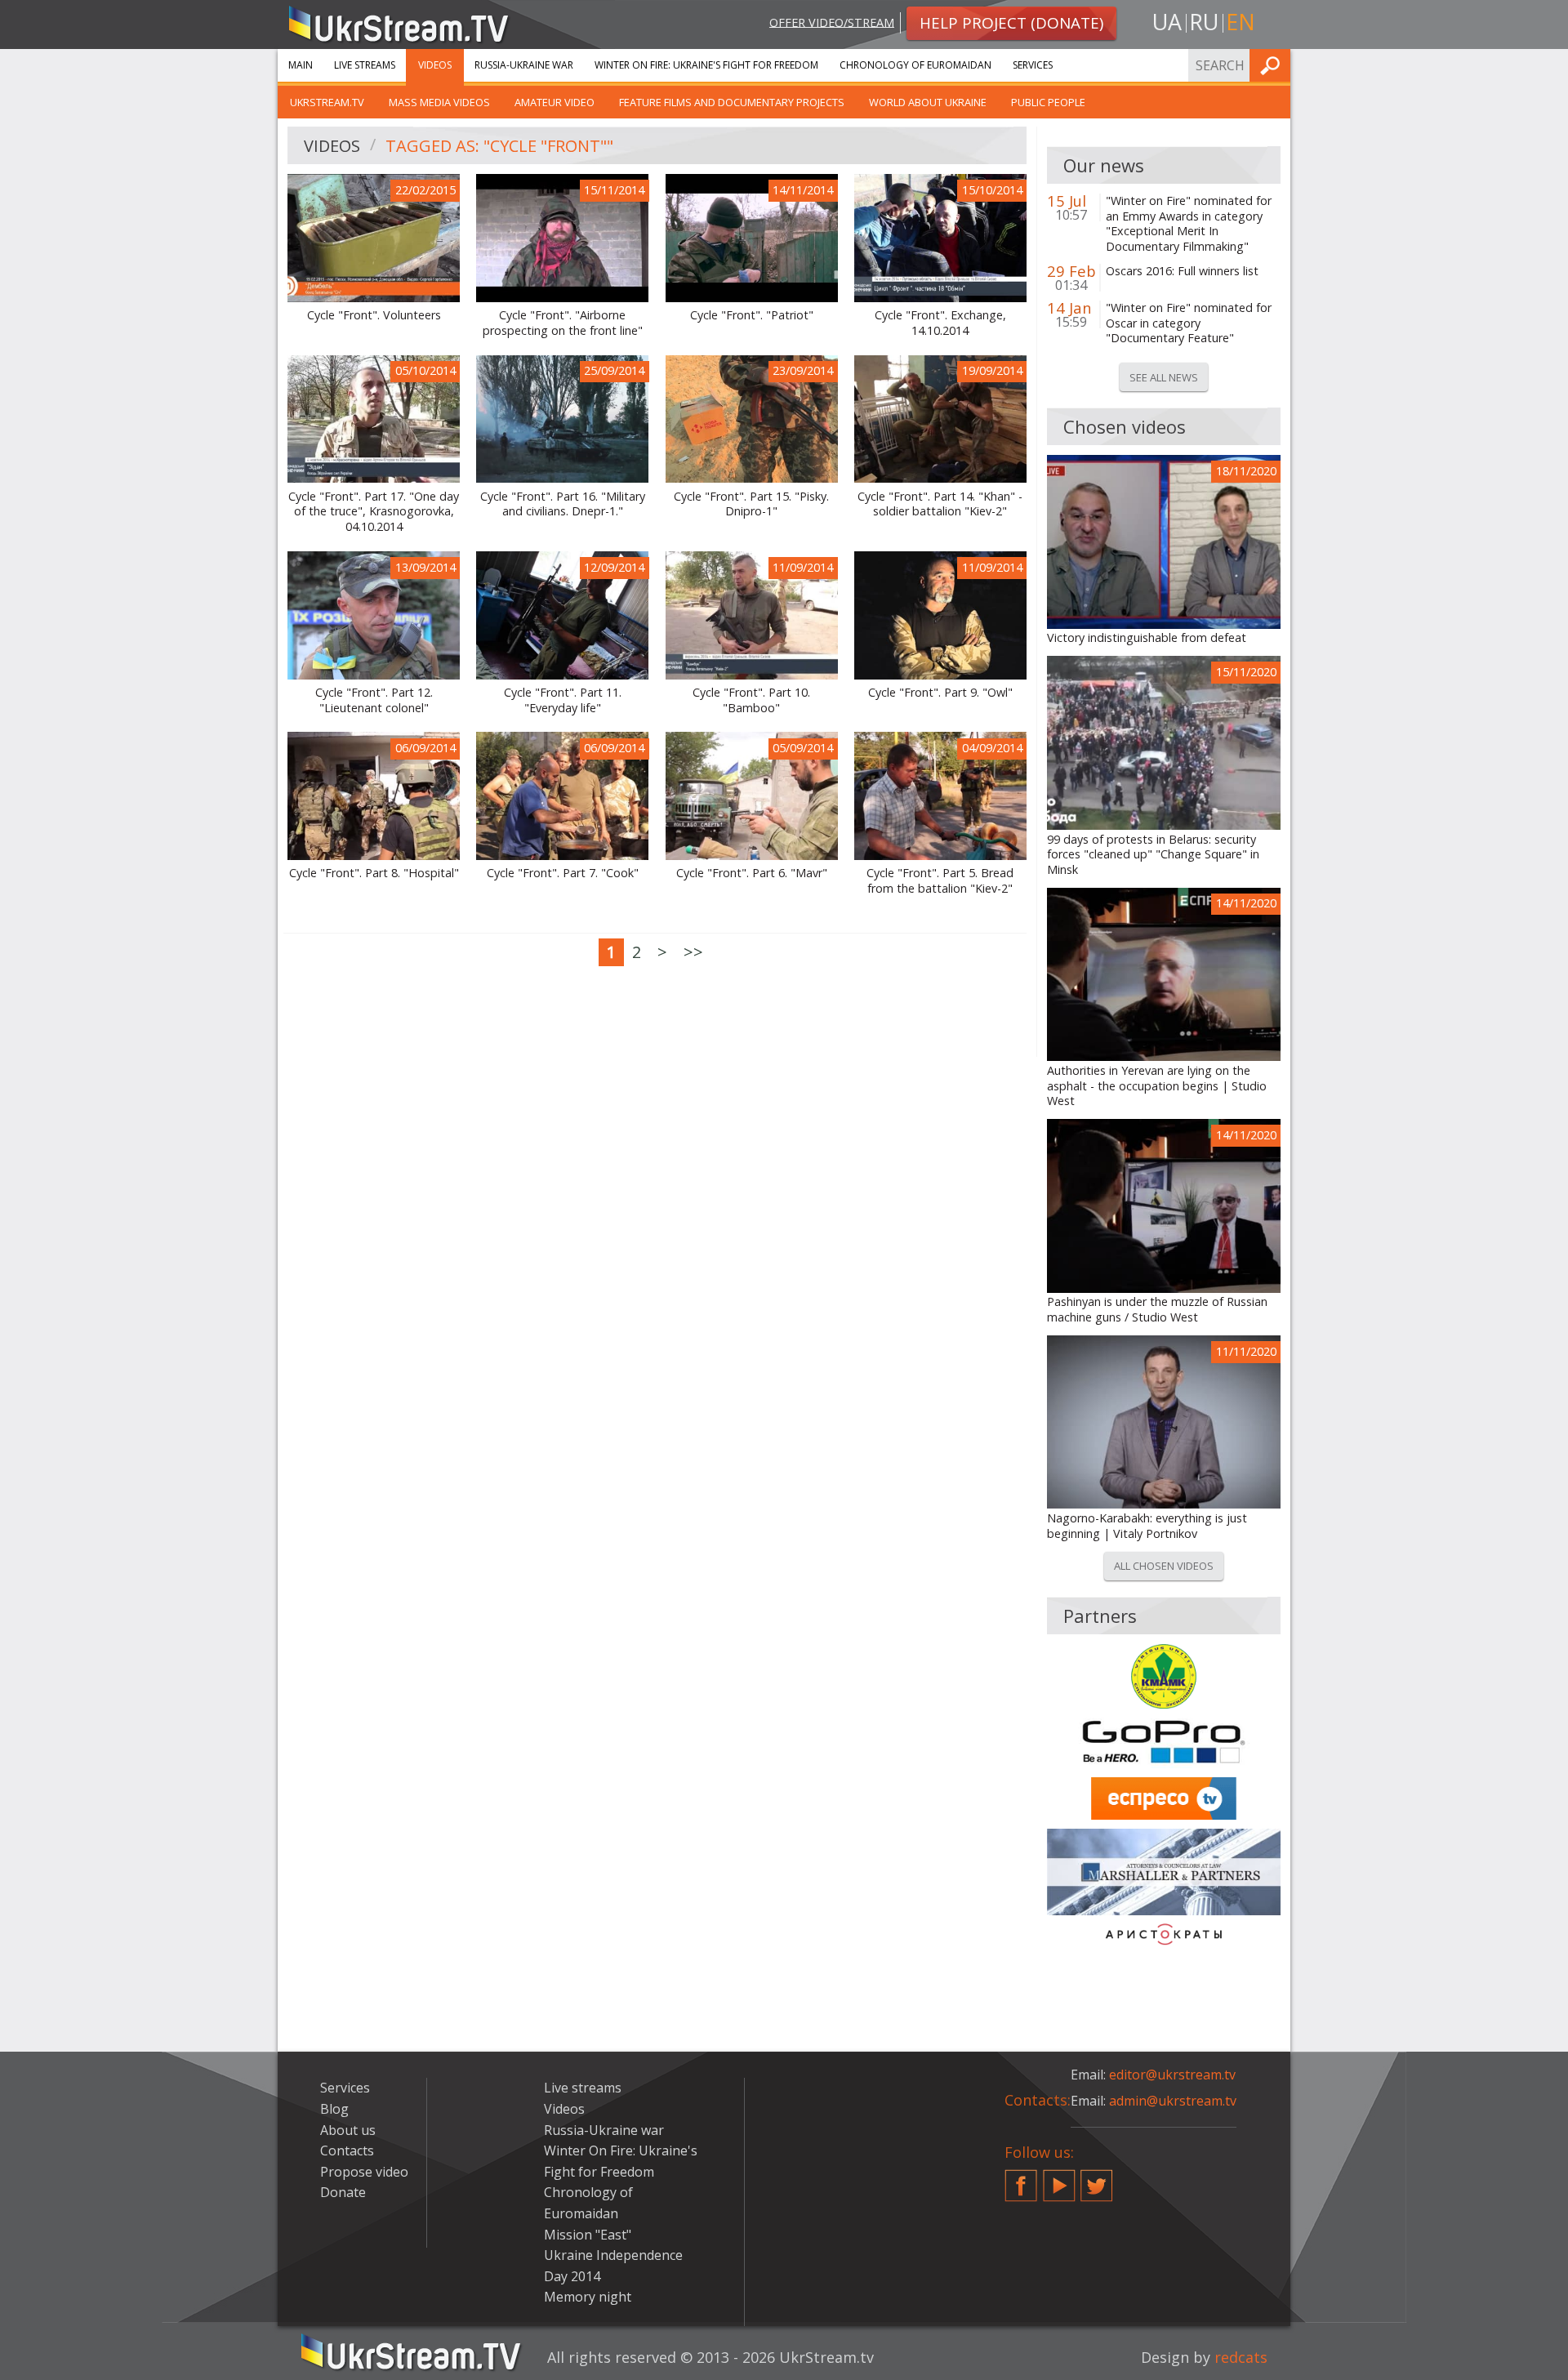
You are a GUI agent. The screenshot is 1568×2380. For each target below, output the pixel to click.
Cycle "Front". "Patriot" (752, 315)
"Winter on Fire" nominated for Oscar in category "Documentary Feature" (1189, 323)
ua (1167, 22)
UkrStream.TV (327, 102)
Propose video (364, 2172)
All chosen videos (1164, 1566)
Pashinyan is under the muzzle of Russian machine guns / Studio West (1157, 1310)
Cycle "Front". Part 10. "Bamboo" (751, 700)
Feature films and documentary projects (732, 102)
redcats (1241, 2357)
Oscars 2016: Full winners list (1182, 271)
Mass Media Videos (439, 102)
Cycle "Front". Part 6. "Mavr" (752, 873)
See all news (1164, 377)
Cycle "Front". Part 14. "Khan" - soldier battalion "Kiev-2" (940, 504)
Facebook (1021, 2179)
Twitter (1097, 2179)
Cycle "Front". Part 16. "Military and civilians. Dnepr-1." (563, 504)
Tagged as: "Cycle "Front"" (499, 146)
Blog (334, 2109)
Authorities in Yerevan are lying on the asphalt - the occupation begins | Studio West (1157, 1086)
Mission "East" (588, 2235)
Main (301, 65)
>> (693, 952)
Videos (435, 65)
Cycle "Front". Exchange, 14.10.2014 (940, 323)
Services (1033, 65)
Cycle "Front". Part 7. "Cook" (563, 873)
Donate (343, 2192)
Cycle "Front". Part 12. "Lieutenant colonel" (374, 700)
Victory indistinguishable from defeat (1147, 638)
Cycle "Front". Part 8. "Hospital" (374, 873)
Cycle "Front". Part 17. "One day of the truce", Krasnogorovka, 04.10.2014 (374, 512)
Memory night (588, 2297)
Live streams (365, 65)
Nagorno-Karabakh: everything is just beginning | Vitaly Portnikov (1147, 1526)
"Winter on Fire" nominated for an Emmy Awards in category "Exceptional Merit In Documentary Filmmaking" (1189, 224)
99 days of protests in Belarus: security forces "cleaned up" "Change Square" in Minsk (1153, 855)
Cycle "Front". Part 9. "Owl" (940, 693)
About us (348, 2130)
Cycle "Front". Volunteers (374, 315)
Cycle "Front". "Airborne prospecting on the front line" (563, 323)
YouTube (1059, 2179)
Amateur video (555, 102)
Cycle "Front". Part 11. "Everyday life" (563, 700)
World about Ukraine (928, 102)
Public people (1048, 102)
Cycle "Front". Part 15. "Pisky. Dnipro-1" (751, 504)
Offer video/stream (832, 22)
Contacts (347, 2150)
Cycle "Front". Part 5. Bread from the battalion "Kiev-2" (940, 881)
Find (1273, 65)
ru (1204, 22)
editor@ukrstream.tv (1172, 2075)
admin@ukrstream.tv (1173, 2101)
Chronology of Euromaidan (915, 65)
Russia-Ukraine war (524, 65)
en (1241, 22)
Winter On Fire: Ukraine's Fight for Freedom (706, 65)
